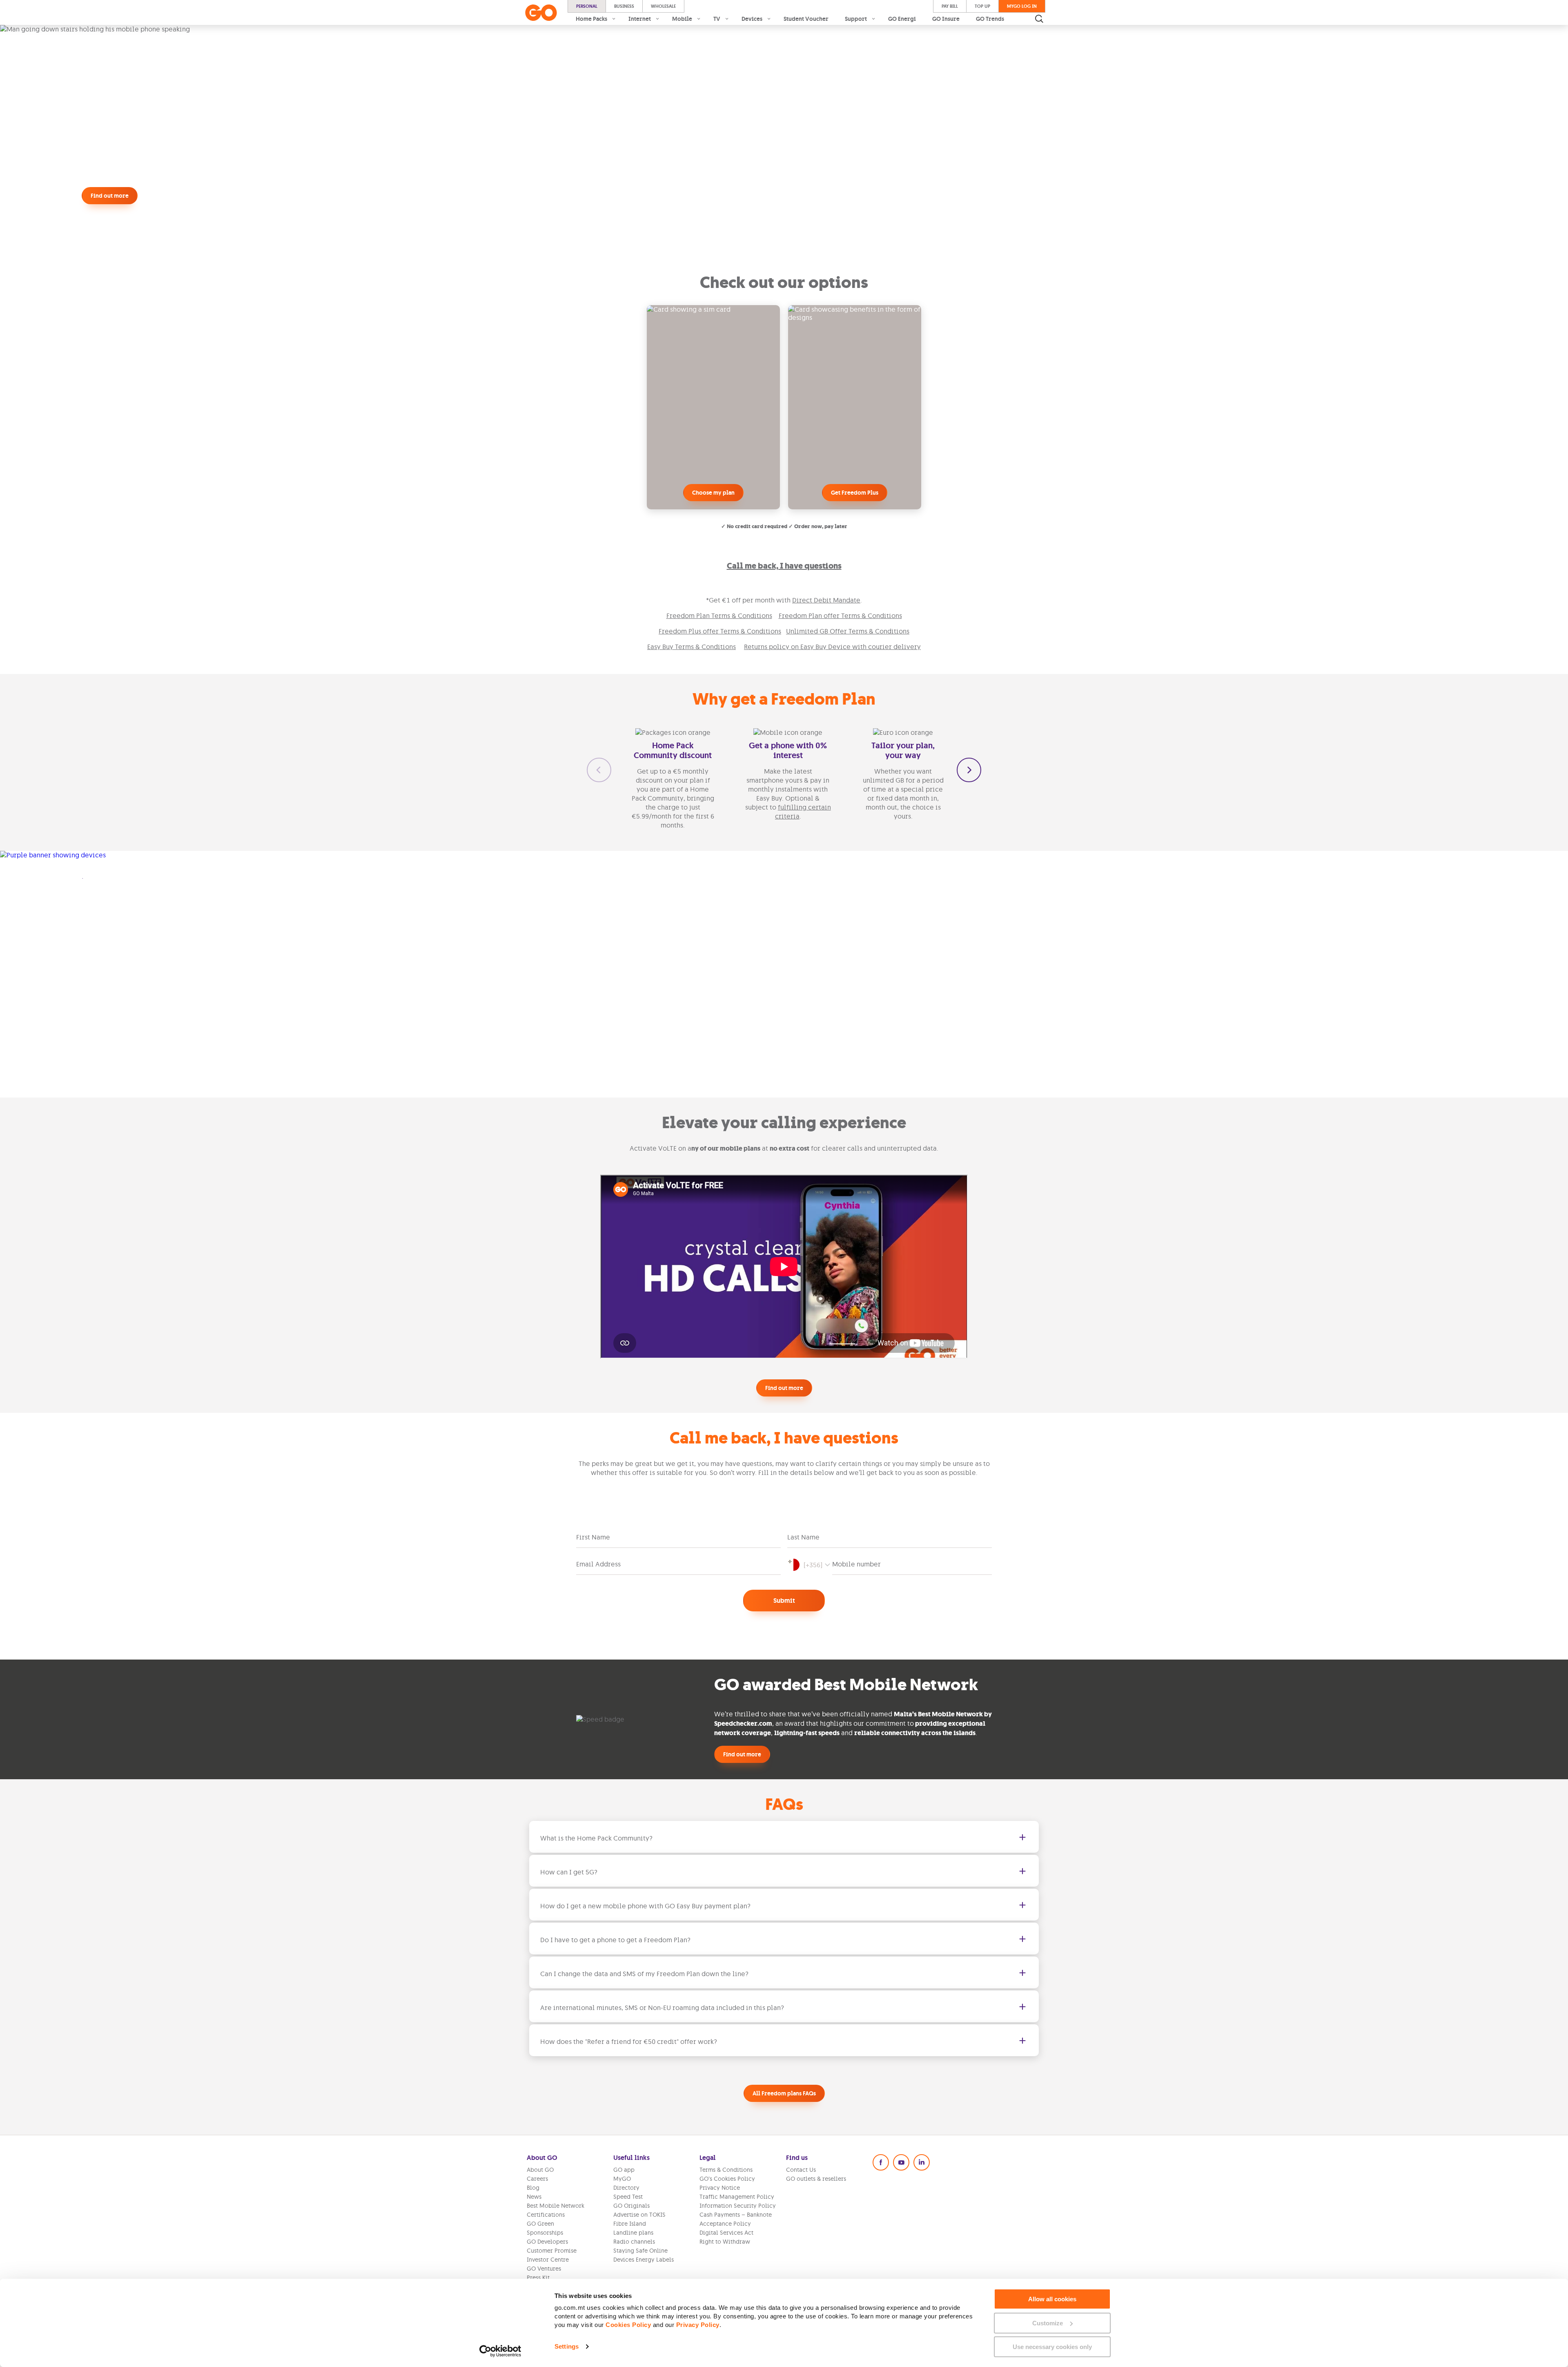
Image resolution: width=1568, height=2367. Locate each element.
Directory (626, 2188)
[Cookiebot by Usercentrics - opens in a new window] (500, 2351)
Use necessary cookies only (1052, 2347)
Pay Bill (950, 6)
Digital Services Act (726, 2233)
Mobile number (856, 1564)
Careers (537, 2179)
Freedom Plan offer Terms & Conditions (840, 616)
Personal (587, 6)
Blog (533, 2188)
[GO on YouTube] (901, 2162)
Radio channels (634, 2242)
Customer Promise (552, 2251)
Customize (1048, 2323)
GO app (624, 2170)
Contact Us (801, 2170)
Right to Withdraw (725, 2242)
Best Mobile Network (556, 2206)
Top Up (982, 6)
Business (624, 6)
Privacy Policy (698, 2325)
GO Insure (946, 19)
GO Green (540, 2224)
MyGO (622, 2179)
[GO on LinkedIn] (922, 2162)
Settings (567, 2346)
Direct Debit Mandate (826, 600)
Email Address (598, 1564)
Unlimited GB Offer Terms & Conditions (848, 631)
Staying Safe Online (640, 2251)
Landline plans (633, 2233)
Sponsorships (545, 2233)
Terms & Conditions (726, 2170)
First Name (593, 1537)
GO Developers (547, 2242)
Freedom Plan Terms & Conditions (719, 616)
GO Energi (902, 19)
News (534, 2197)
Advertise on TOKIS (639, 2215)
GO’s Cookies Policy (727, 2179)
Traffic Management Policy (737, 2197)
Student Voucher (806, 19)
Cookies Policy (628, 2325)
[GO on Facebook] (881, 2162)
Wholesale (663, 6)
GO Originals (631, 2206)
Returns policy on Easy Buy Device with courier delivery (832, 647)
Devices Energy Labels (644, 2260)
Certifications (546, 2215)
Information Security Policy (738, 2206)
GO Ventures (544, 2269)
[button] (599, 770)
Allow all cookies (1052, 2299)
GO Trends (990, 19)
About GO (540, 2170)
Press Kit (538, 2278)
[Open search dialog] (1039, 19)
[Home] (541, 13)
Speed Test (628, 2197)
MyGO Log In (1022, 6)
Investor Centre (548, 2260)
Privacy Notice (720, 2188)
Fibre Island (630, 2224)
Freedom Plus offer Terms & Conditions (720, 631)
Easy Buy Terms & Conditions (692, 647)
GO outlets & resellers (816, 2179)
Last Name (803, 1537)
